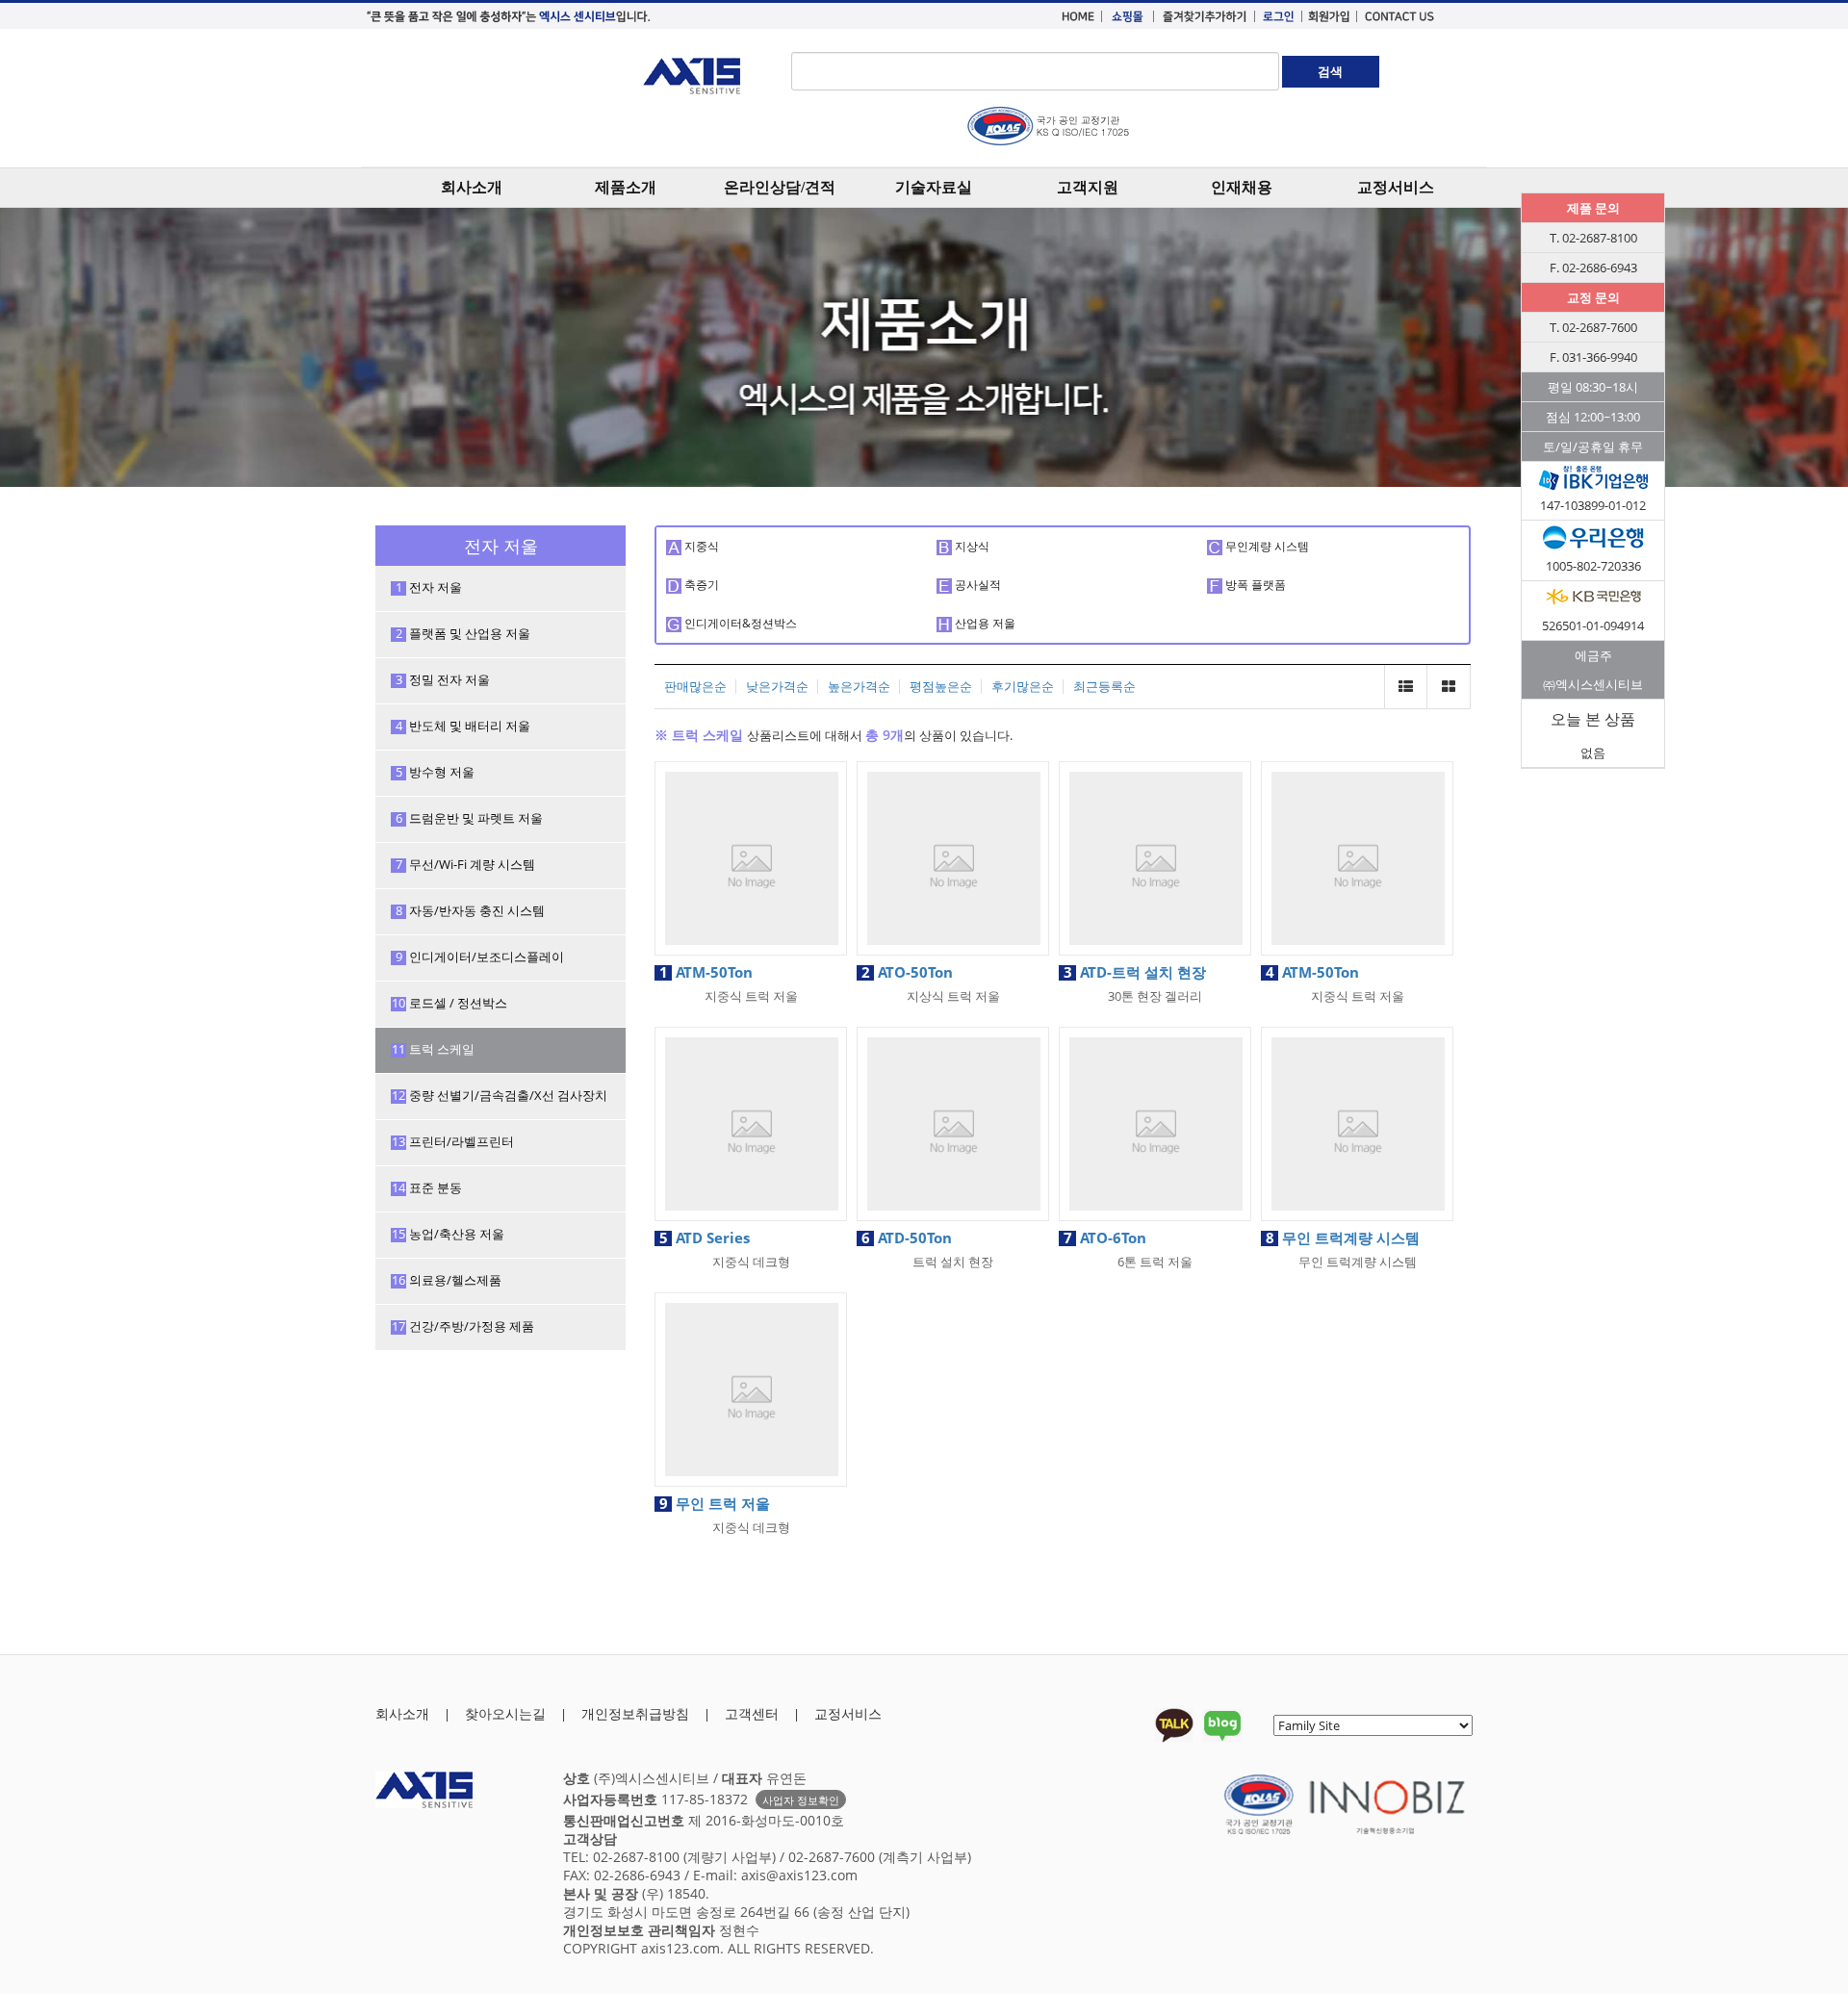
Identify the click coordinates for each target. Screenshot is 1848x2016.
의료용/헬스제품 (447, 1280)
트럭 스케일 (433, 1049)
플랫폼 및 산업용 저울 (463, 633)
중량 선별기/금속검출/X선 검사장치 (500, 1095)
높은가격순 (859, 687)
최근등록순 (1104, 687)
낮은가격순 (777, 687)
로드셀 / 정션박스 (449, 1003)
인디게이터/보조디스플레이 (480, 957)
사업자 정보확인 (801, 1800)
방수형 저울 (436, 772)
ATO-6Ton (1105, 1238)
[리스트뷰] (1406, 687)
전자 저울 (429, 587)
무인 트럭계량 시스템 (1343, 1238)
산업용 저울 (984, 623)
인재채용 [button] (1242, 187)
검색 (1330, 71)
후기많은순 (1023, 687)
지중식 (700, 546)
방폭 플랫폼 (1254, 585)
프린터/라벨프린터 (453, 1141)
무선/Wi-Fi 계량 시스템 (466, 864)
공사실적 (976, 585)
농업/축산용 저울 (448, 1234)
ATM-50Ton (706, 972)
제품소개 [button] (626, 187)
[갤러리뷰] (1449, 687)
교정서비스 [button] (1396, 187)
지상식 (971, 546)
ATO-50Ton (907, 972)
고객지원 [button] (1088, 187)
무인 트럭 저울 (715, 1503)
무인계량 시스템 (1266, 546)
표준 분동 (427, 1187)
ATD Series (705, 1238)
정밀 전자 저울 (443, 679)
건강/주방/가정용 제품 (463, 1326)
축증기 (700, 585)
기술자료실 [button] (934, 187)
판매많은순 (695, 687)
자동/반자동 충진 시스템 (471, 910)
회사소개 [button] (472, 187)
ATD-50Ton (907, 1238)
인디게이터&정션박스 (739, 623)
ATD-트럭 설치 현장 (1135, 972)
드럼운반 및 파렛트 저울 (470, 818)
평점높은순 (941, 687)
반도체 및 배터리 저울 (463, 726)
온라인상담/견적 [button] (780, 187)
